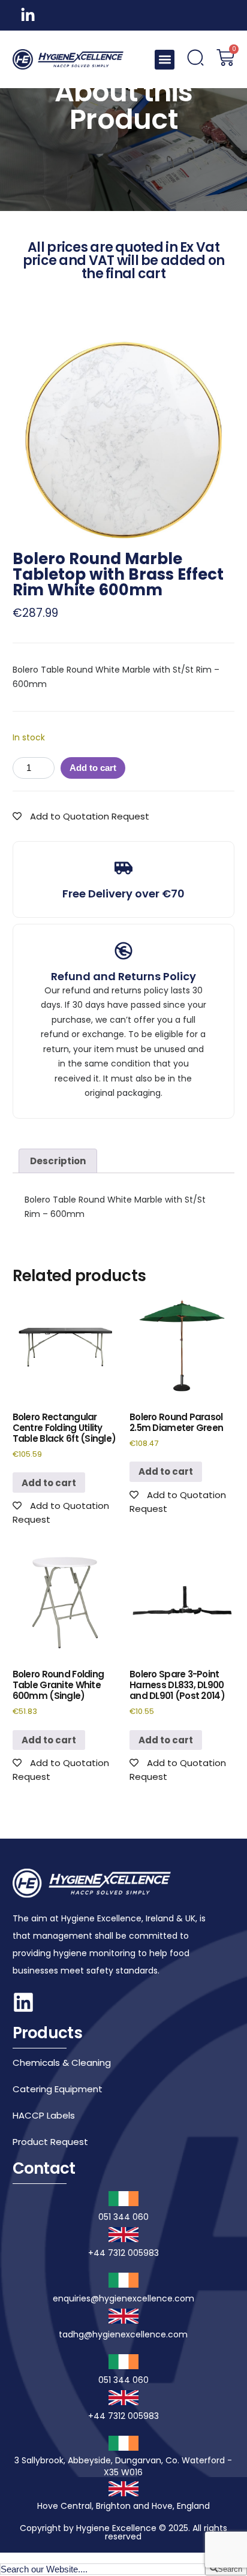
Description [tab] (58, 1161)
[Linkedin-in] (28, 15)
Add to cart (93, 768)
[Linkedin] (23, 2002)
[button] (165, 60)
